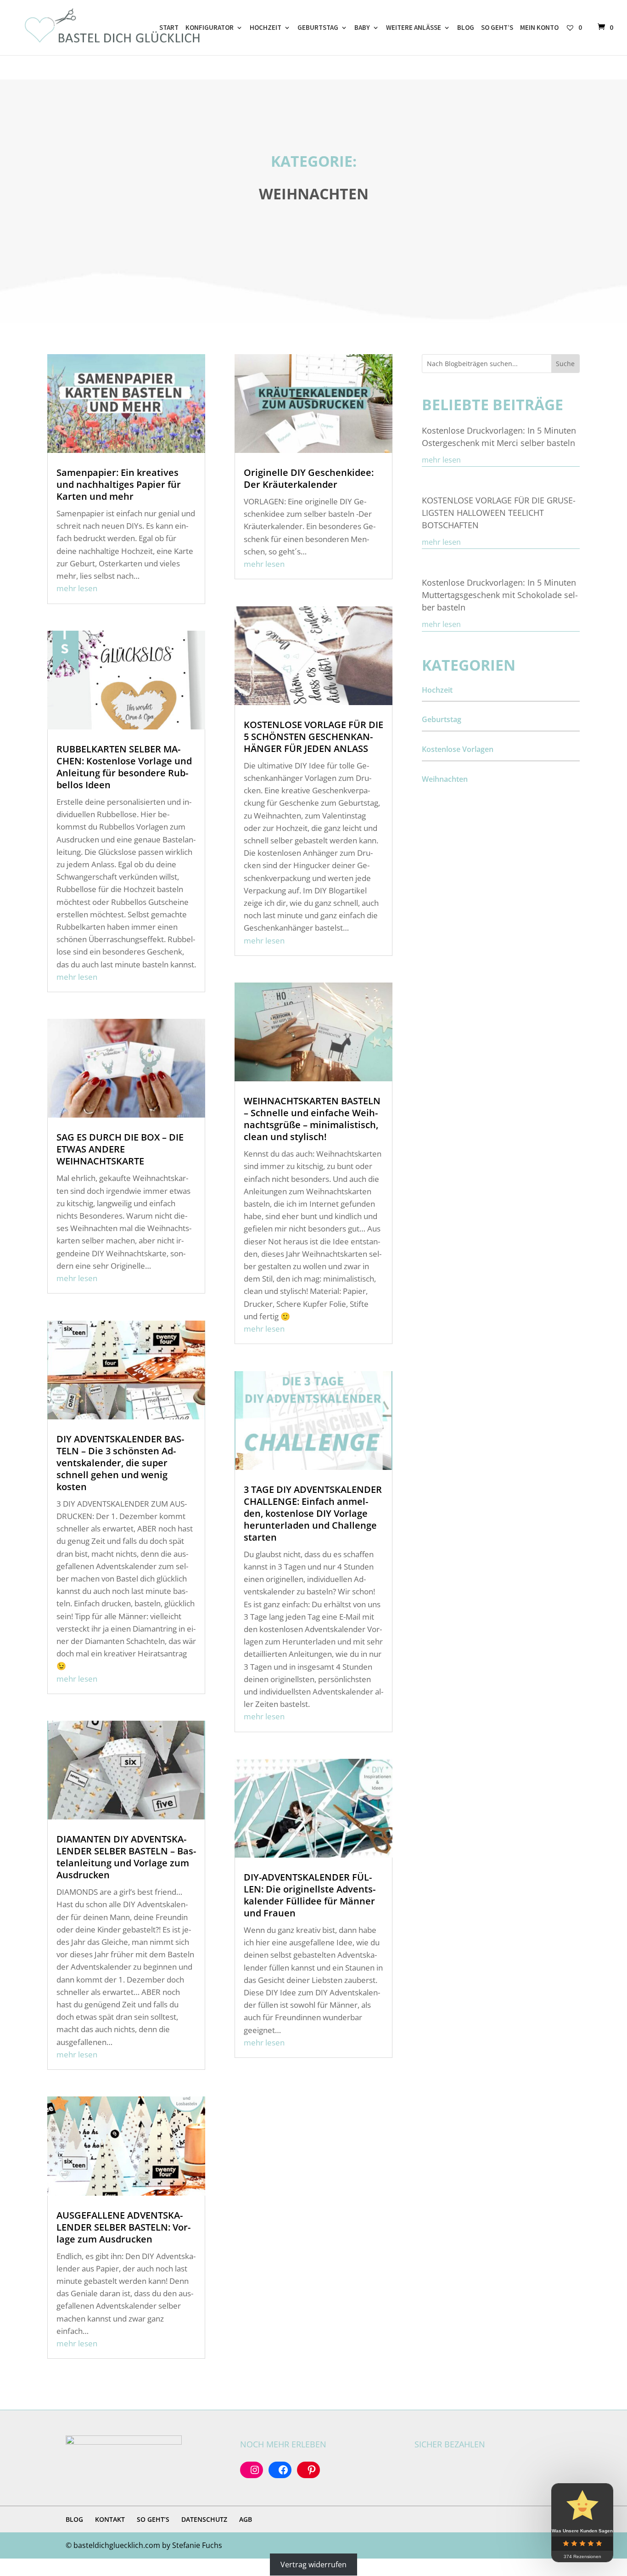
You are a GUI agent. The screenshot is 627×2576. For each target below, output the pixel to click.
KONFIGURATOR (210, 28)
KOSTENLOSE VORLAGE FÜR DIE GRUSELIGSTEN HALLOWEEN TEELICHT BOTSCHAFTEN (499, 513)
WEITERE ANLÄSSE (414, 28)
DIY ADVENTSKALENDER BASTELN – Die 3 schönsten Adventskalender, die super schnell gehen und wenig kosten (120, 1463)
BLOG (466, 28)
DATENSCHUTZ (204, 2519)
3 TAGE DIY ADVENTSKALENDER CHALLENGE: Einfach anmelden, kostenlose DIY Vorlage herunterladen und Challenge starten (313, 1513)
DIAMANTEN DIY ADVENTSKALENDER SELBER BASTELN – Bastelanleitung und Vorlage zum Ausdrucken (126, 1857)
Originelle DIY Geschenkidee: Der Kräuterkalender (309, 478)
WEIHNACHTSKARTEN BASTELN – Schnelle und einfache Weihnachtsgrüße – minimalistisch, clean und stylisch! (312, 1119)
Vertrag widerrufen (313, 2565)
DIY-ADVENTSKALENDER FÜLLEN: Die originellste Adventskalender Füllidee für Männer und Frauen (310, 1895)
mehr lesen (77, 588)
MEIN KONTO (539, 28)
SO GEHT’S (497, 28)
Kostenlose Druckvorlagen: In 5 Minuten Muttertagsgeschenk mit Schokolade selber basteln (500, 595)
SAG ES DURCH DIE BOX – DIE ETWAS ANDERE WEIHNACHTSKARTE (120, 1149)
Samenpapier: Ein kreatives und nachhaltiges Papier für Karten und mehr (119, 484)
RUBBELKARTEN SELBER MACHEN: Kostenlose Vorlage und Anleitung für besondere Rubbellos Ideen (124, 767)
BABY (362, 28)
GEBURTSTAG (318, 28)
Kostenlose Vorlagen (458, 749)
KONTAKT (110, 2519)
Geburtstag (442, 719)
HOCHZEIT (266, 28)
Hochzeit (437, 690)
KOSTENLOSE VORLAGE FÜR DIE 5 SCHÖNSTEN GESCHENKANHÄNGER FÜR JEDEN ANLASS (313, 737)
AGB (246, 2519)
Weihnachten (445, 779)
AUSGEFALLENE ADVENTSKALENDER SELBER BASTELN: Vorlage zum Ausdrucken (123, 2227)
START (169, 28)
